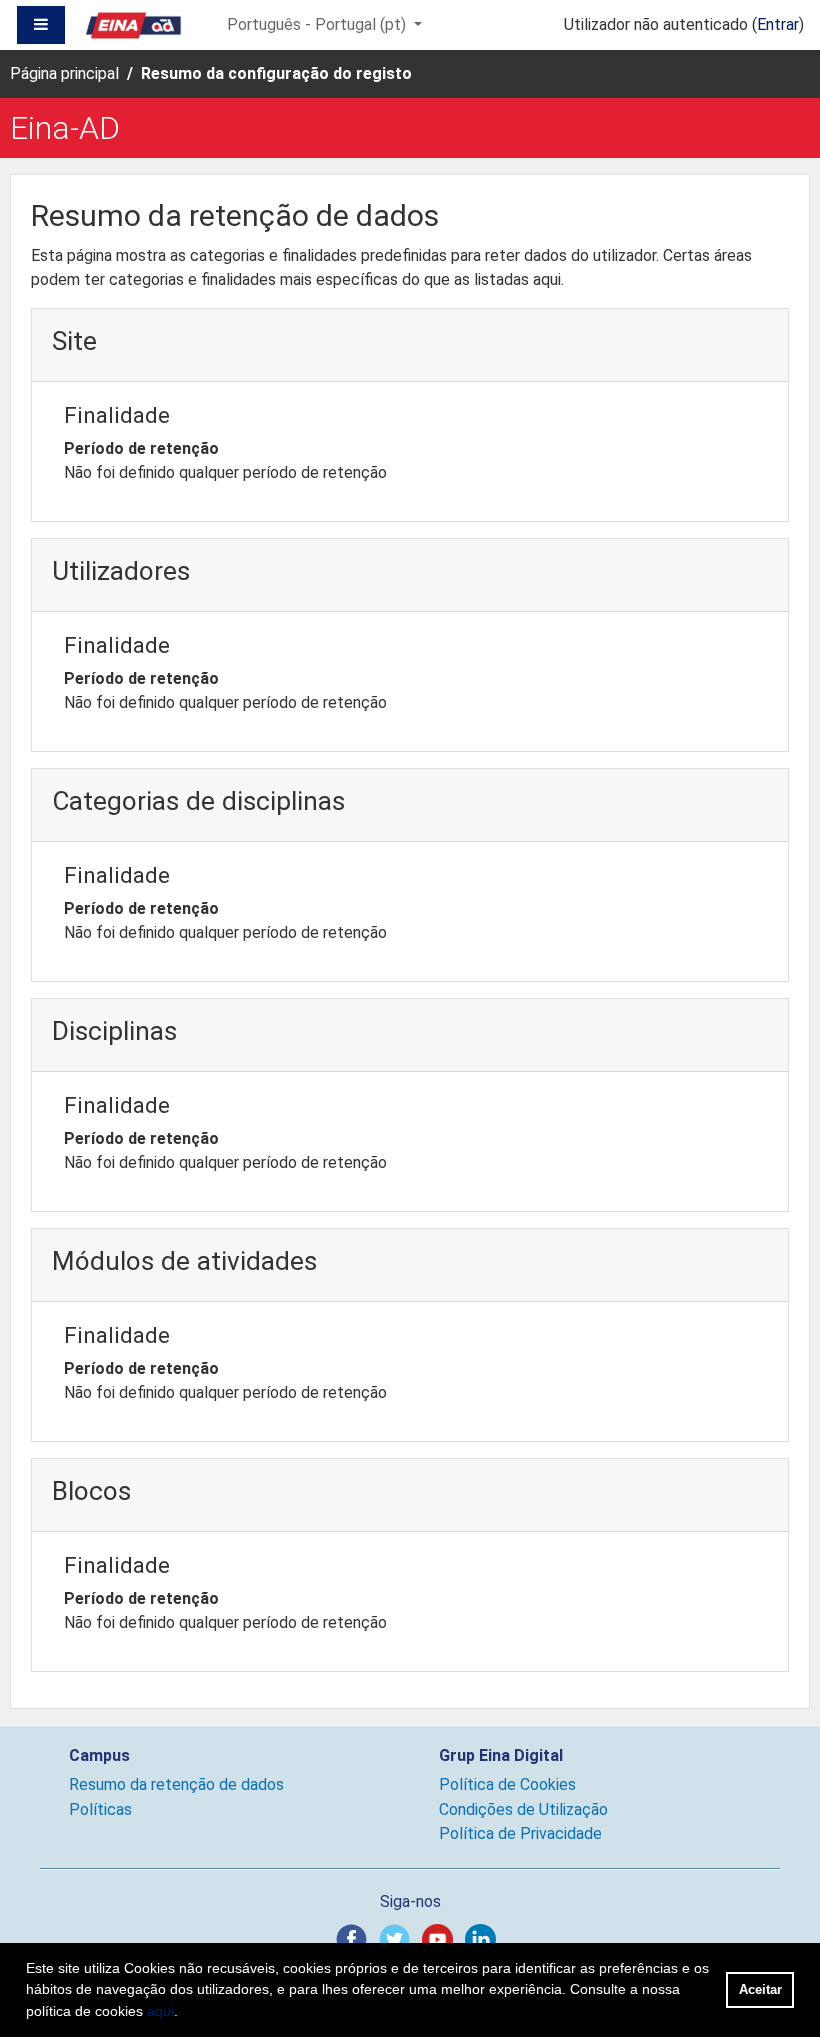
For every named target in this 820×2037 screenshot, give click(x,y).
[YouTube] (441, 1938)
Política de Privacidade (520, 1833)
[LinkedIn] (484, 1938)
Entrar (778, 24)
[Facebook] (355, 1938)
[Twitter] (398, 1938)
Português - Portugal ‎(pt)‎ (318, 24)
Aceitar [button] (760, 1989)
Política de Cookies (507, 1784)
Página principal (64, 73)
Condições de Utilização (523, 1809)
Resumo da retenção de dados (176, 1784)
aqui (160, 2011)
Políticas (100, 1809)
